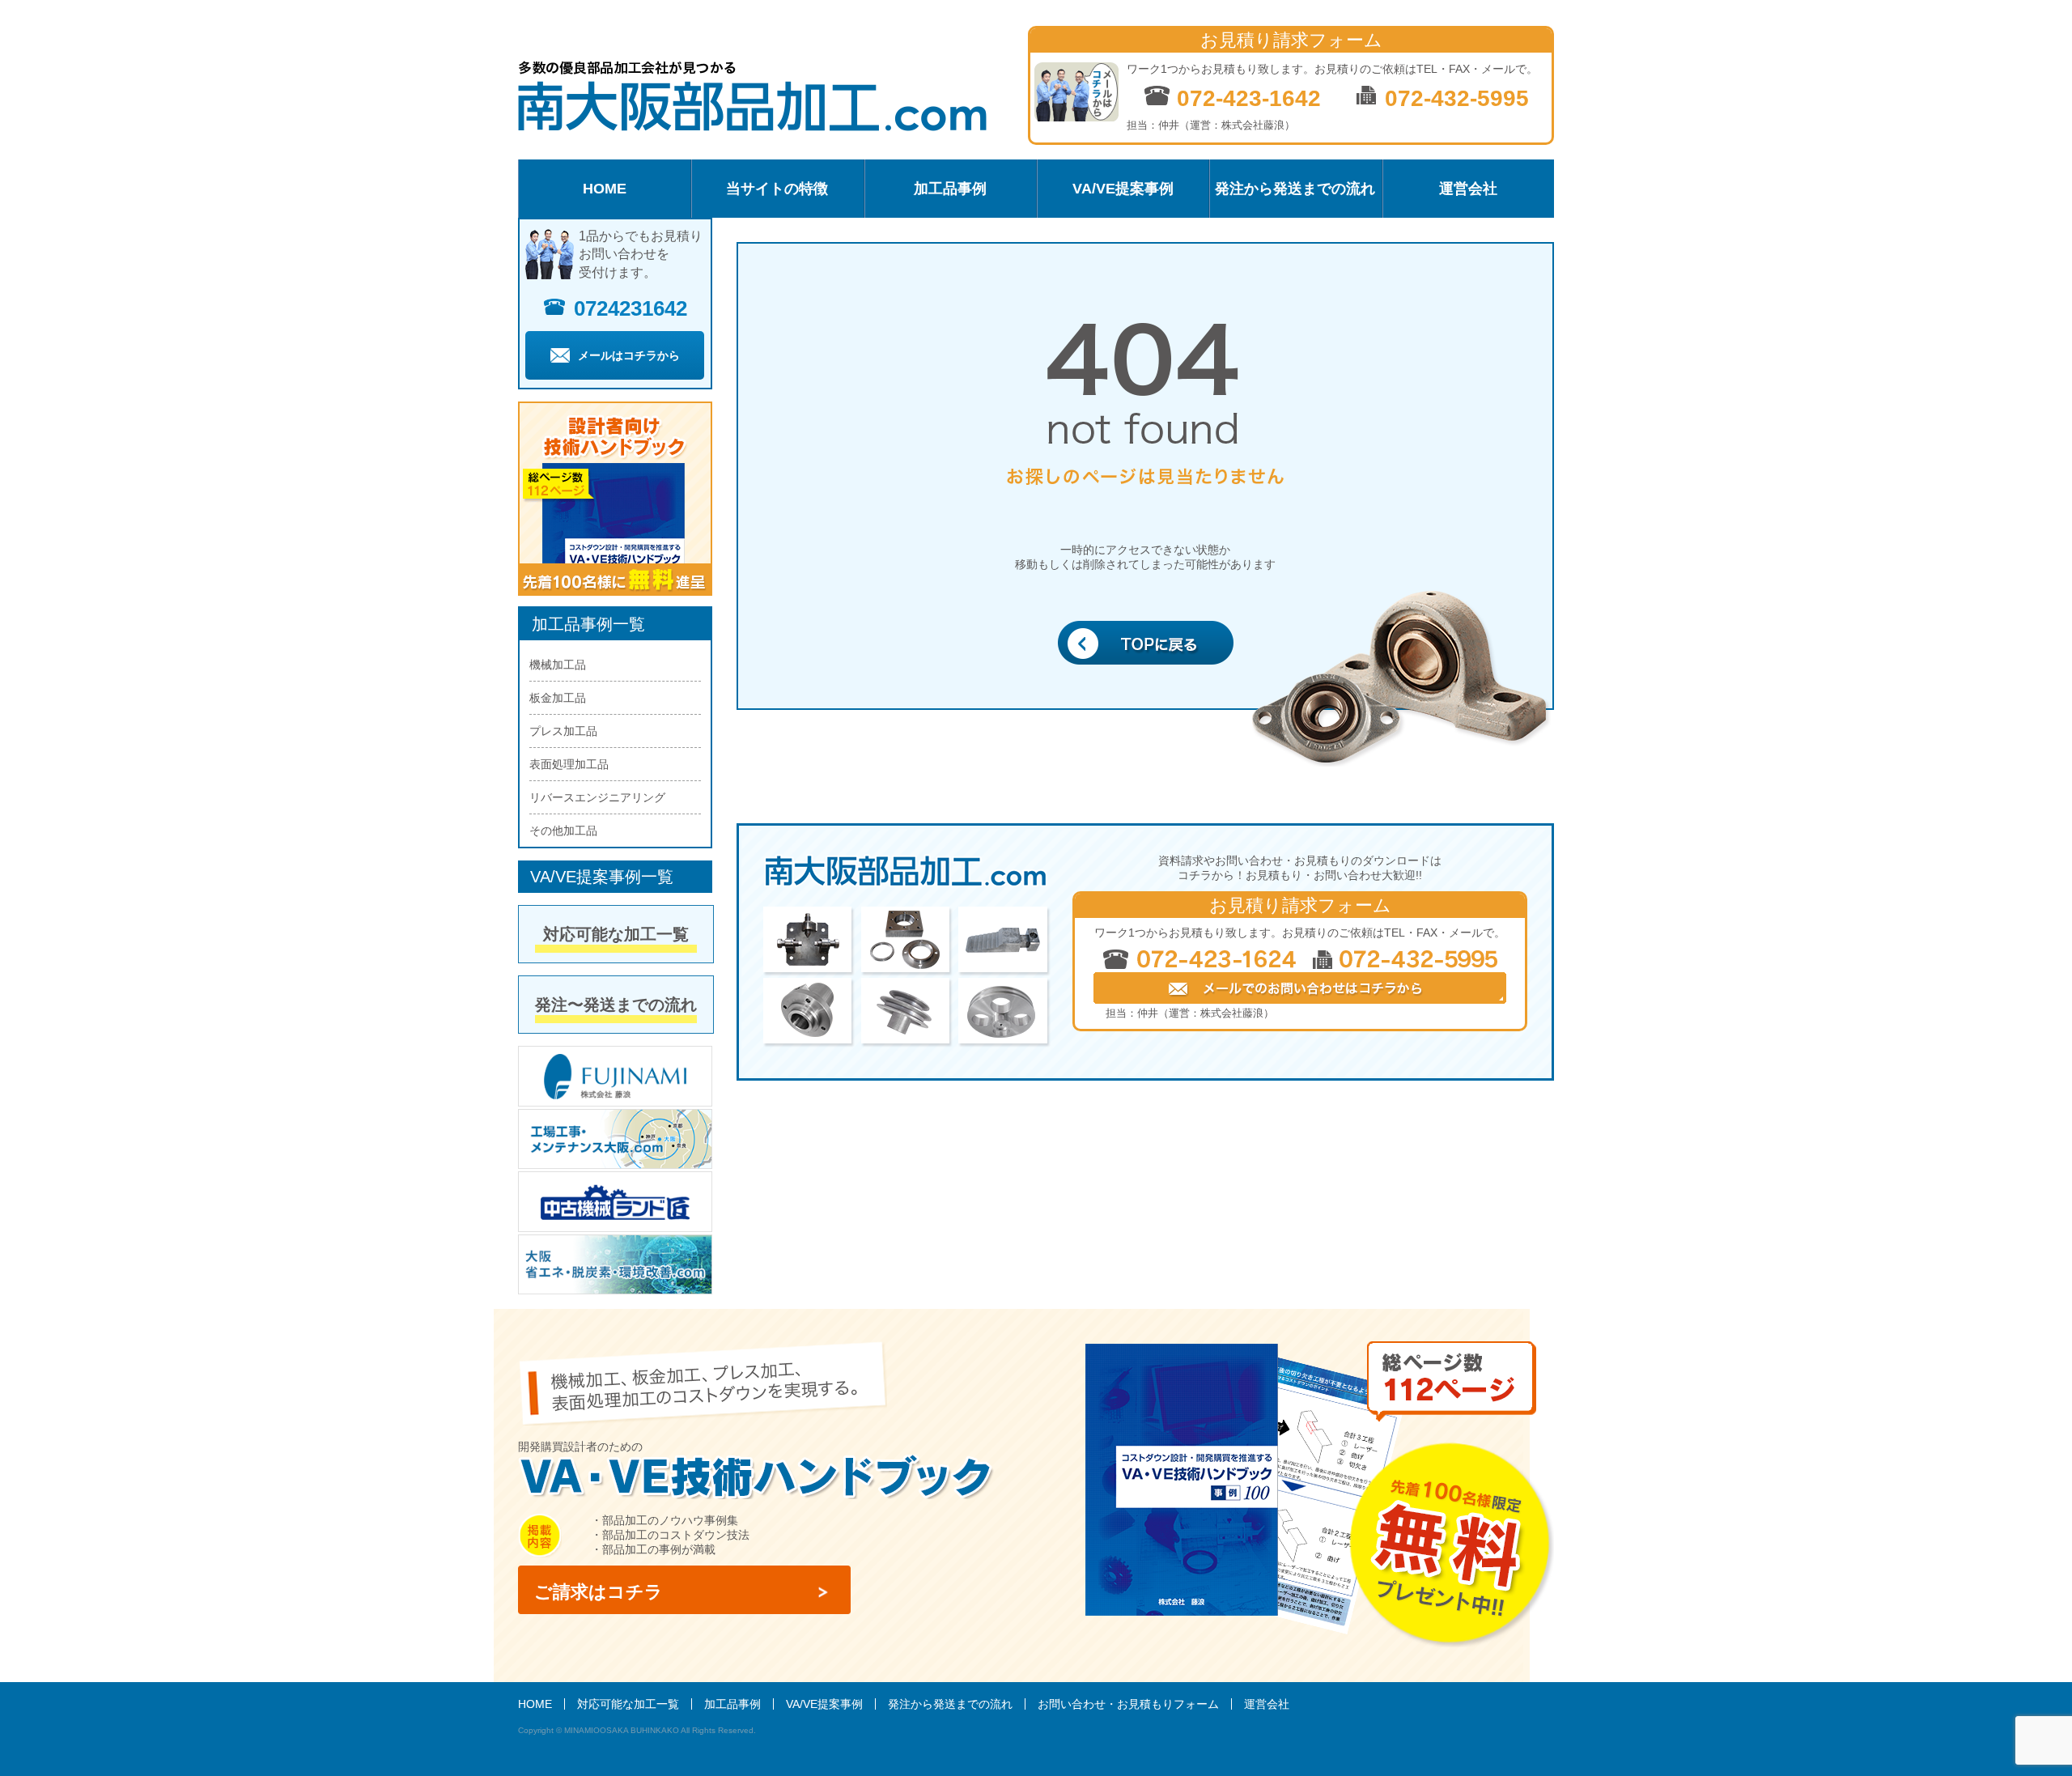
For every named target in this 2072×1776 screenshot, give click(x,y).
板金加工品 (558, 698)
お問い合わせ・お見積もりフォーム (1128, 1704)
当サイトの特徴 (777, 189)
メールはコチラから (629, 355)
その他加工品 (563, 831)
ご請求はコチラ (599, 1592)
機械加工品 (558, 665)
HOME (605, 189)
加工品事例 (950, 189)
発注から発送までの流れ (1295, 189)
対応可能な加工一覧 (616, 934)
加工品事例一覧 (588, 624)
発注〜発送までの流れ (616, 1005)
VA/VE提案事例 (1123, 189)
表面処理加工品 (569, 764)
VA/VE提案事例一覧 (602, 877)
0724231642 (631, 308)
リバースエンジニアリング (597, 797)
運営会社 (1468, 189)
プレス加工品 (563, 731)
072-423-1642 (1246, 98)
